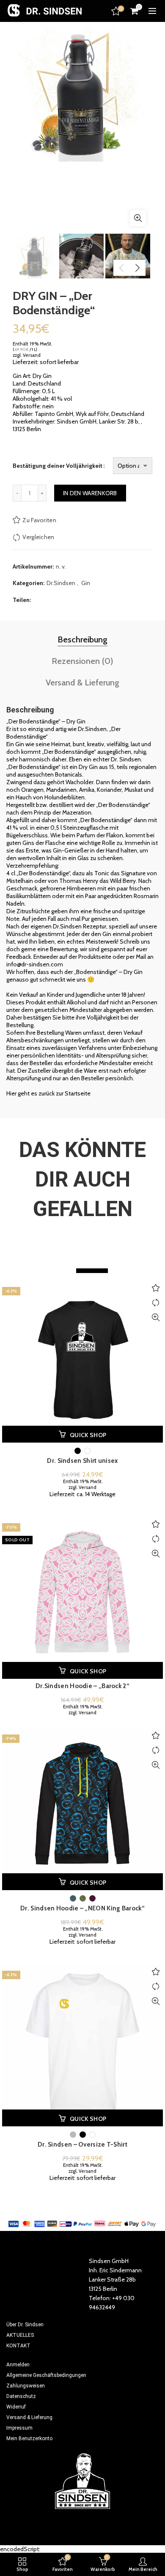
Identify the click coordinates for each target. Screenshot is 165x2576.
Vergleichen (38, 537)
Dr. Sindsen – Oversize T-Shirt (82, 2144)
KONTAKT (18, 2346)
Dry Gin (88, 767)
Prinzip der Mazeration (63, 812)
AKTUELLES (20, 2335)
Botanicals (69, 774)
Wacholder (80, 782)
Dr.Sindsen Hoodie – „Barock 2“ (82, 1686)
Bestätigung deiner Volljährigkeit (58, 466)
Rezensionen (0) (82, 661)
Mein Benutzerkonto (29, 2438)
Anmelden (18, 2365)
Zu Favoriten (39, 520)
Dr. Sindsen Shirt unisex (82, 1461)
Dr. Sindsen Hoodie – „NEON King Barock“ (82, 1908)
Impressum (19, 2428)
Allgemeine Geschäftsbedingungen (46, 2375)
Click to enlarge (138, 218)
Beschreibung (82, 639)
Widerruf (16, 2407)
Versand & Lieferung (82, 682)
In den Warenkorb (90, 493)
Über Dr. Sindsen (25, 2325)
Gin (86, 583)
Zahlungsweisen (26, 2386)
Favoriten (121, 9)
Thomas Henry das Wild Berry (98, 881)
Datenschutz (21, 2396)
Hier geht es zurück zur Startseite (48, 1093)
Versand (32, 355)
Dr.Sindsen (61, 583)
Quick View (155, 1318)
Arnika (87, 790)
